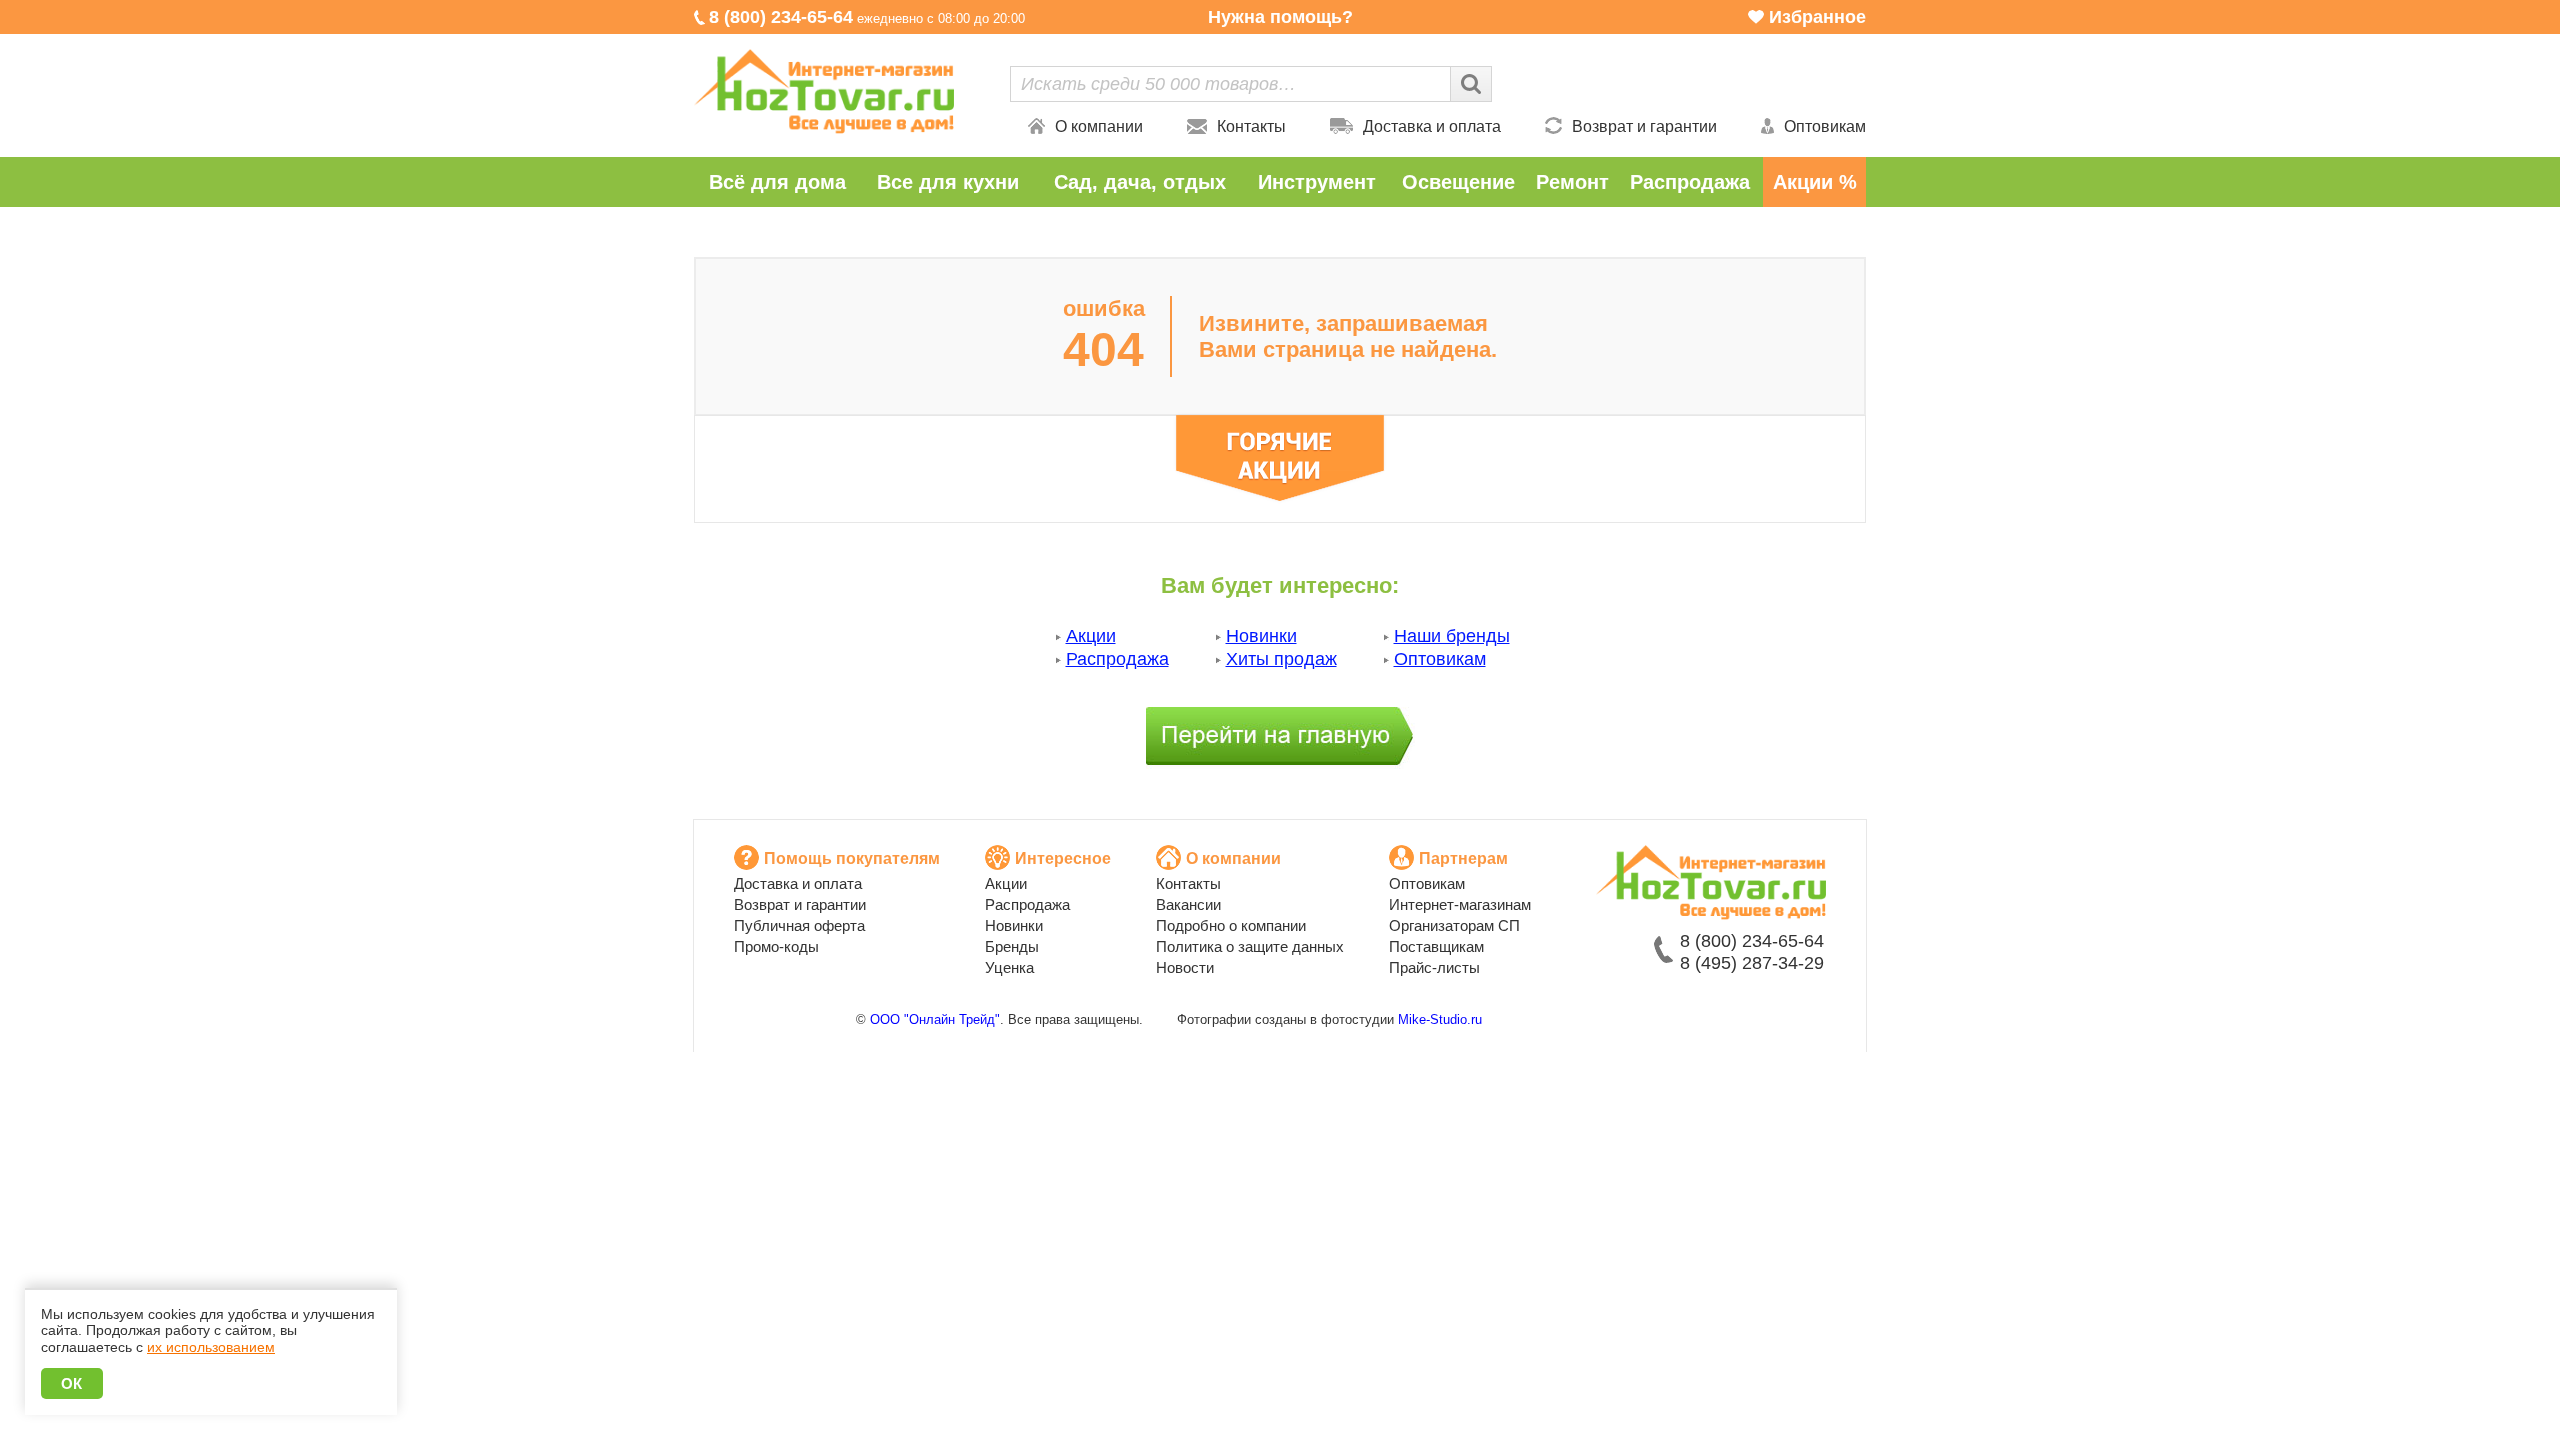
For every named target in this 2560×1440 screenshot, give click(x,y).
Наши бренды (1452, 636)
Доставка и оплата (1432, 126)
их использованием (211, 1347)
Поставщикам (1436, 946)
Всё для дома (777, 182)
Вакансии (1188, 904)
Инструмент (1317, 182)
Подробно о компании (1231, 925)
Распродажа (1690, 182)
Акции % (1815, 182)
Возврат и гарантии (1644, 126)
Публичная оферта (799, 925)
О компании (1099, 126)
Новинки (1261, 636)
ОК (72, 1383)
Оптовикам (1825, 126)
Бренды (1012, 946)
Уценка (1009, 967)
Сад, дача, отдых (1140, 182)
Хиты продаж (1281, 659)
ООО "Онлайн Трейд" (935, 1019)
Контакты (1251, 126)
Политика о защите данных (1250, 946)
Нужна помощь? (1280, 17)
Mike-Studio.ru (1440, 1019)
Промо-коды (776, 946)
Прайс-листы (1434, 967)
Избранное (1817, 17)
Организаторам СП (1454, 925)
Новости (1185, 967)
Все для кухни (948, 182)
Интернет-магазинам (1460, 904)
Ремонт (1572, 182)
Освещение (1458, 182)
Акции (1091, 636)
